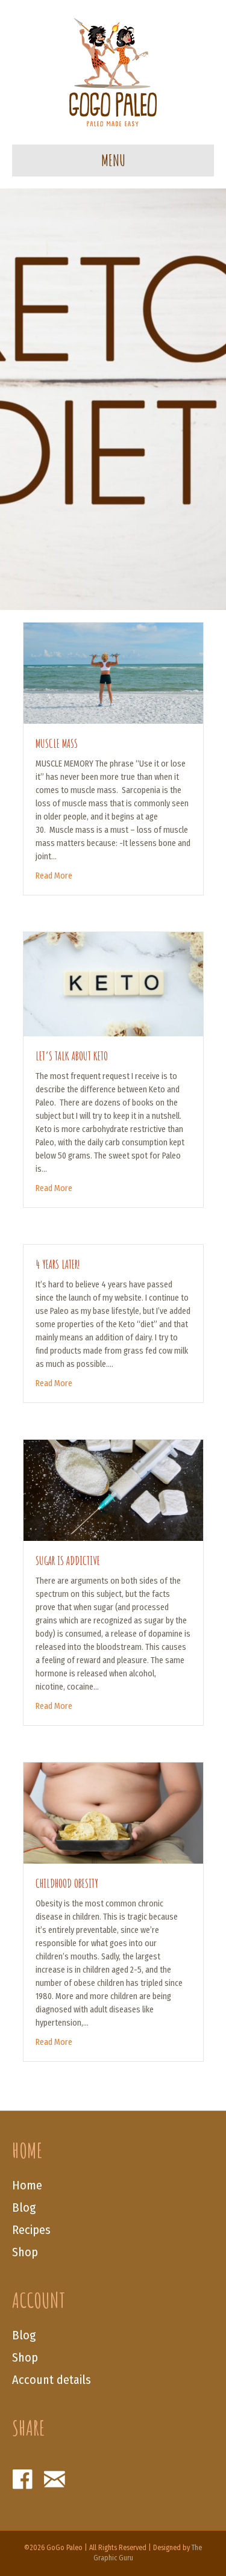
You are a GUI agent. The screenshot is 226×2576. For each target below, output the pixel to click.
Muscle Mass (57, 743)
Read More (54, 876)
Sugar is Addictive (68, 1560)
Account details (52, 2380)
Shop (25, 2252)
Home (27, 2185)
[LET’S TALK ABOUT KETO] (113, 983)
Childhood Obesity (67, 1883)
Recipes (31, 2230)
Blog (24, 2207)
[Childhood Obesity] (113, 1812)
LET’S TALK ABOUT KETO (72, 1056)
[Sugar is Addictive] (113, 1490)
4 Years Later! (58, 1264)
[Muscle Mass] (113, 672)
